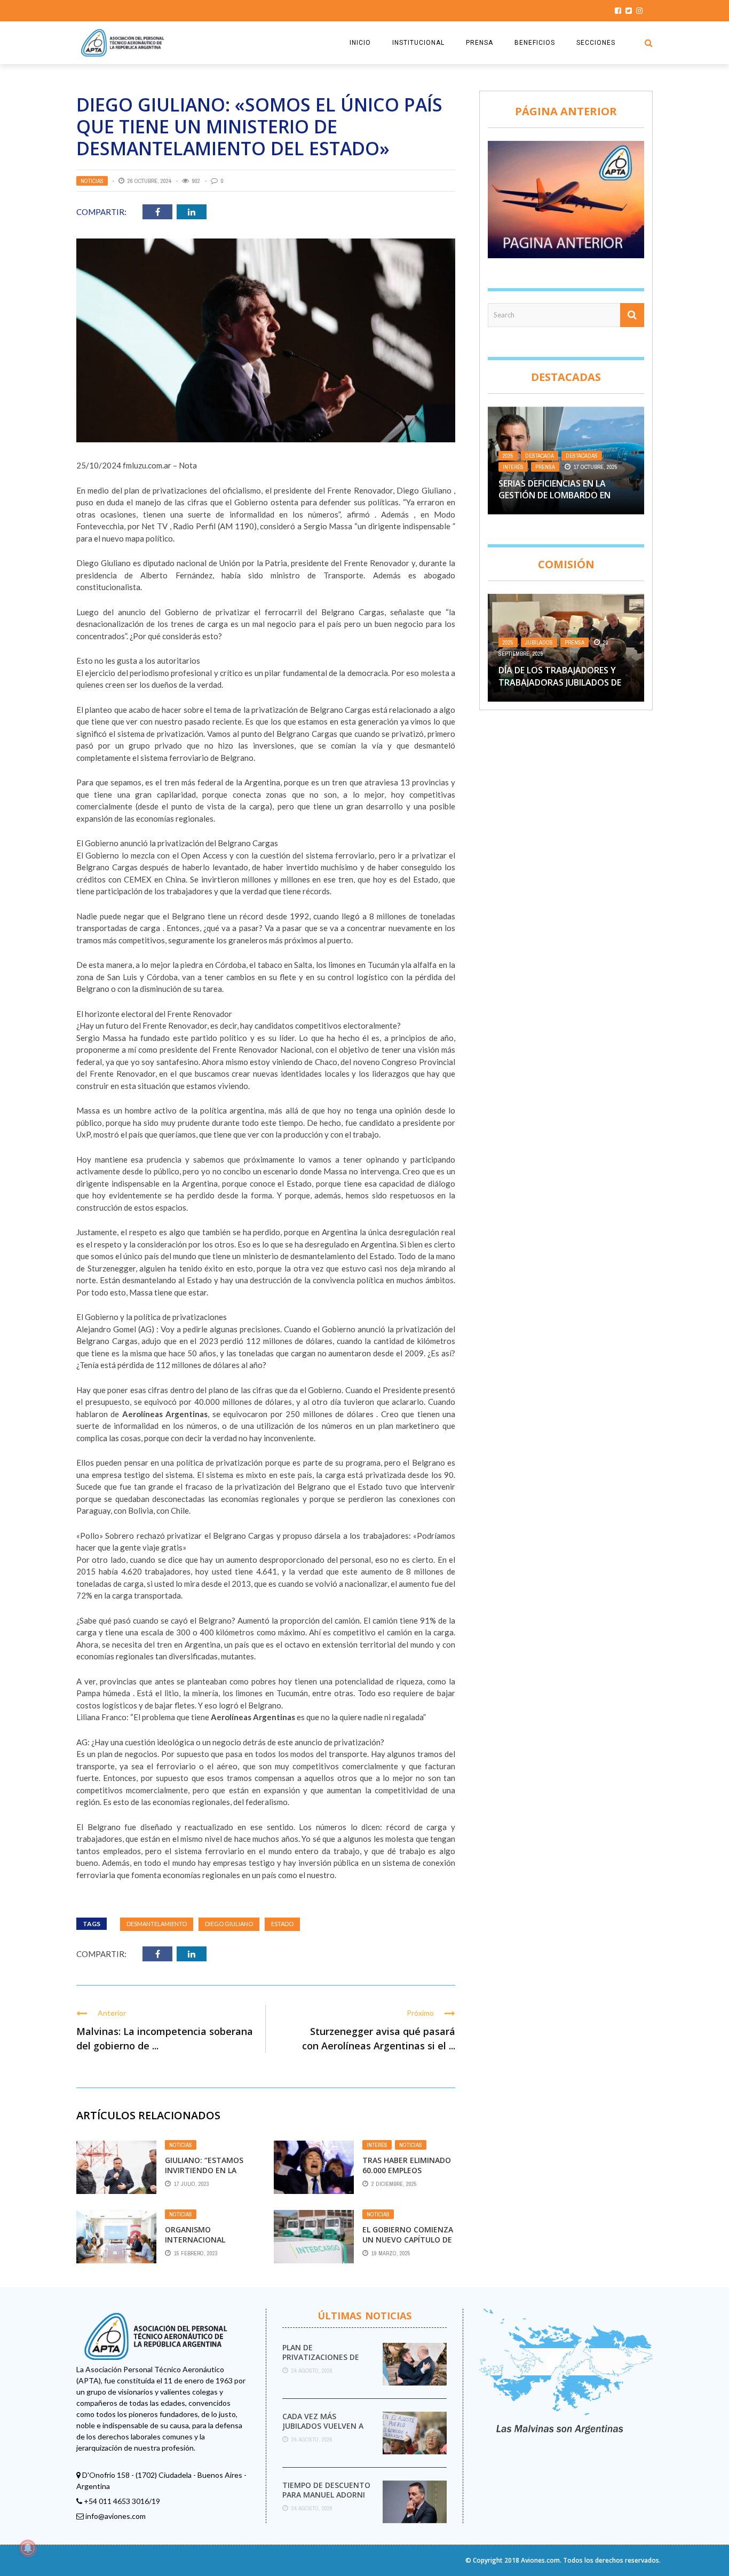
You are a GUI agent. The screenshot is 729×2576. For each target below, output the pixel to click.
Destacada (540, 456)
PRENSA (480, 43)
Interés (377, 2145)
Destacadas (582, 456)
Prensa (545, 467)
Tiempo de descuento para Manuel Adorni (326, 2490)
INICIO (360, 43)
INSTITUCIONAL (418, 43)
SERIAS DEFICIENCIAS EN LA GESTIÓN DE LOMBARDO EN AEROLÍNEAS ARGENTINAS (554, 495)
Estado (282, 1924)
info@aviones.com (116, 2516)
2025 (508, 456)
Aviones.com (540, 2560)
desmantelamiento (157, 1924)
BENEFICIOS (535, 43)
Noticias (92, 181)
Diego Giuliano (229, 1924)
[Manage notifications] (28, 2548)
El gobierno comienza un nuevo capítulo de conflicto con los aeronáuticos (408, 2244)
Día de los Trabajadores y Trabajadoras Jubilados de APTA (560, 682)
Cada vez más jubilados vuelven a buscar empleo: (323, 2426)
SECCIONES (596, 43)
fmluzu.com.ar (147, 465)
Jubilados (539, 642)
